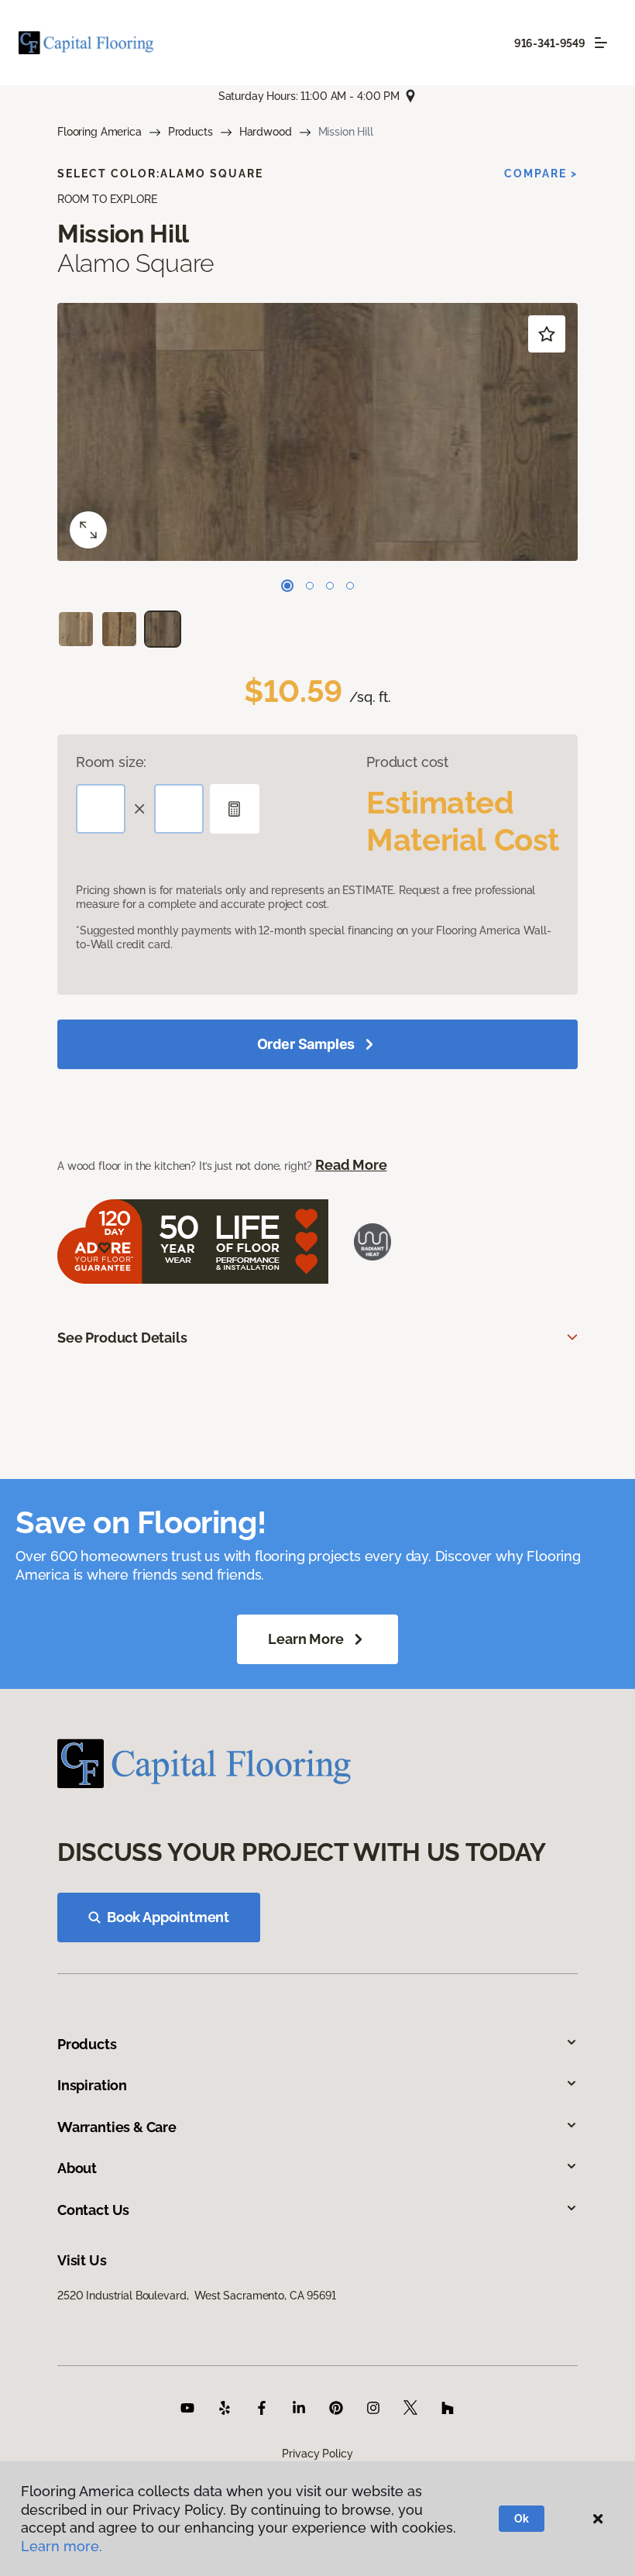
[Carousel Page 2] (310, 586)
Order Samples (306, 1044)
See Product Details (122, 1338)
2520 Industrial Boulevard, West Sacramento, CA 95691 (197, 2296)
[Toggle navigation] (601, 43)
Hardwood (266, 132)
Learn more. (62, 2546)
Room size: (111, 762)
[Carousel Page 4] (350, 586)
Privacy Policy (317, 2454)
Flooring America (100, 132)
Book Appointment (168, 1917)
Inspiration (92, 2085)
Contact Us (93, 2210)
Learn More (305, 1639)
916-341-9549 (550, 43)
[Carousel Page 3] (330, 586)
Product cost (407, 762)
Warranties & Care (117, 2127)
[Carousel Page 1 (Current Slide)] (287, 586)
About (77, 2168)
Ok (522, 2519)
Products (190, 132)
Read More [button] (351, 1165)
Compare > (541, 174)
